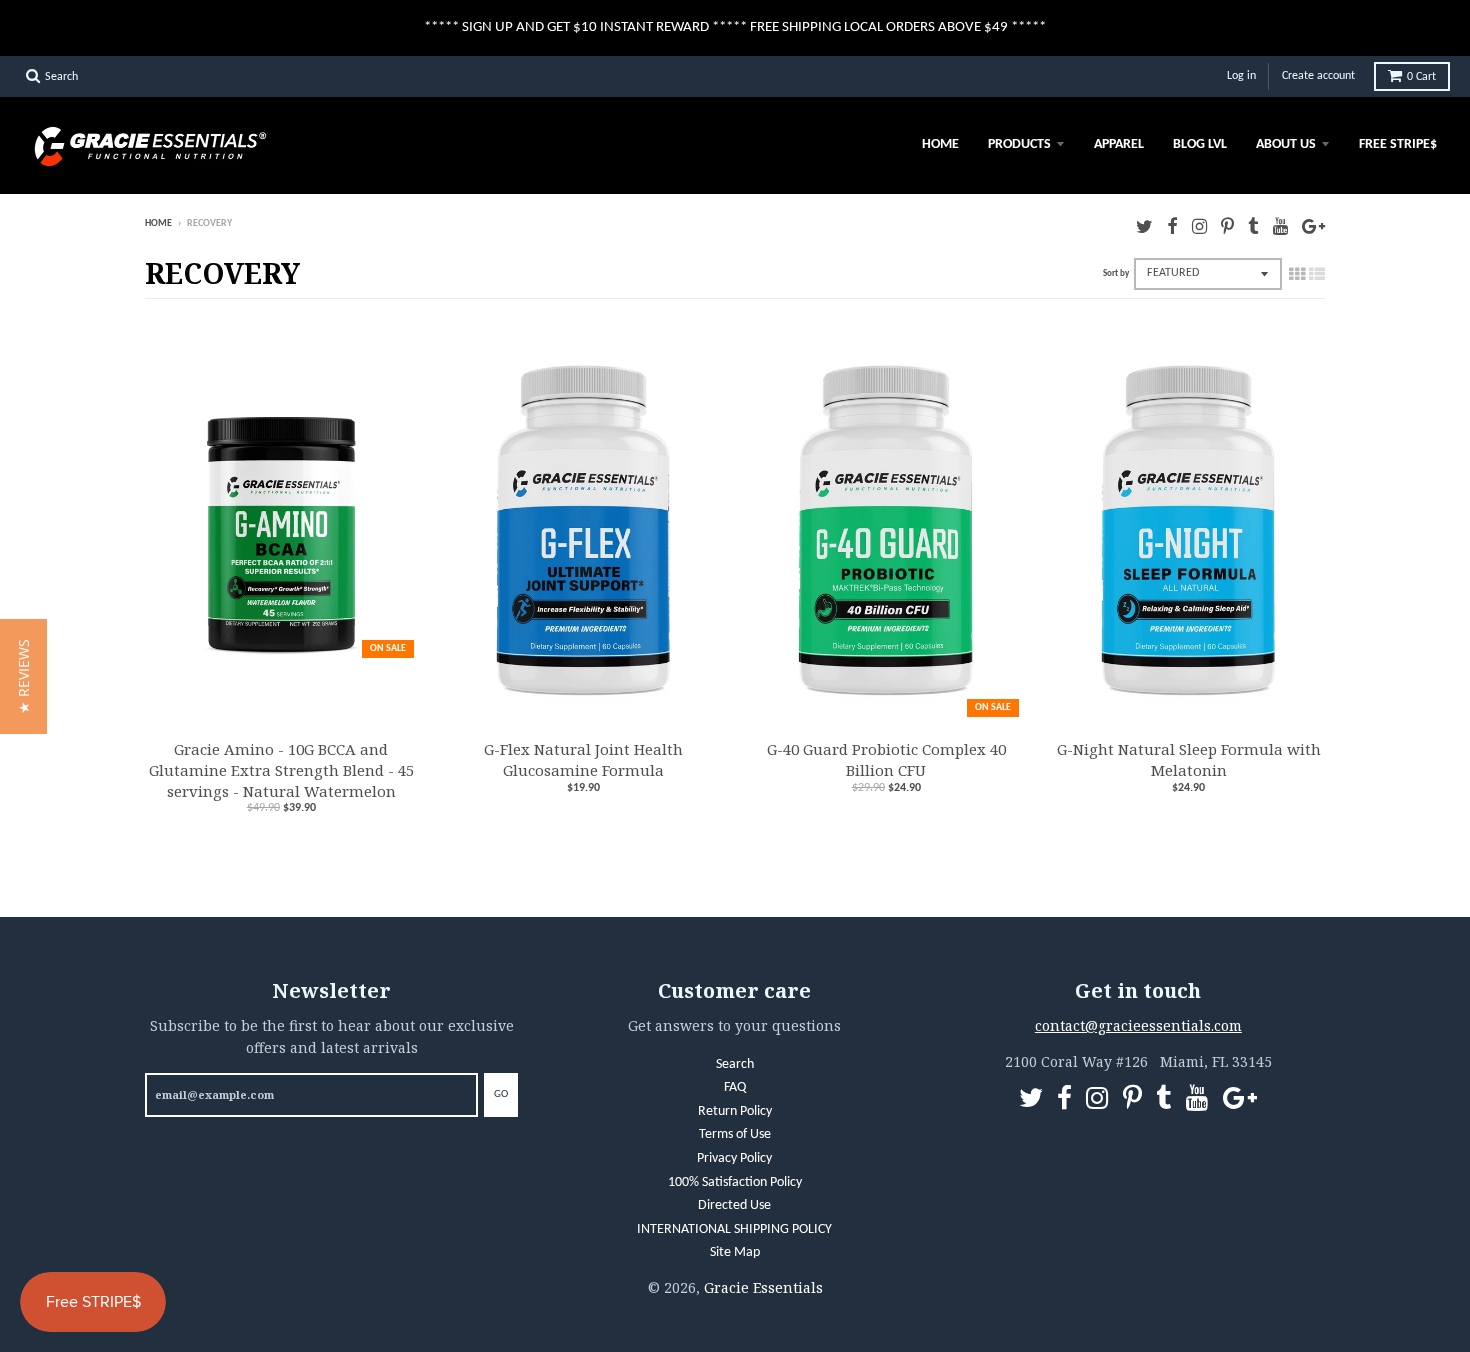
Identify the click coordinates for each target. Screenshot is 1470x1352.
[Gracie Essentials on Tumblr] (1253, 225)
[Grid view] (1297, 274)
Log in (1241, 76)
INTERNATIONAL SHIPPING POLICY (734, 1229)
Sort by (1116, 273)
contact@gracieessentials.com (1138, 1025)
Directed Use (734, 1205)
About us (1286, 144)
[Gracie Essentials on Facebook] (1172, 225)
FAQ (735, 1087)
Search (735, 1064)
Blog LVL (1200, 144)
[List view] (1317, 274)
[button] (23, 676)
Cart (1421, 77)
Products (1019, 144)
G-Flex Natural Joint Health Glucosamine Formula (583, 759)
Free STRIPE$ (1398, 144)
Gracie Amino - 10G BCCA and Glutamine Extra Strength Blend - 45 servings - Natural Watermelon (281, 770)
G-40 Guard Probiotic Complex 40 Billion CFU (886, 759)
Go (501, 1094)
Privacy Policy (734, 1158)
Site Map (735, 1252)
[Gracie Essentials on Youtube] (1280, 225)
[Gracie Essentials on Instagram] (1199, 225)
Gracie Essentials (763, 1287)
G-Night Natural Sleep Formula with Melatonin (1189, 759)
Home (940, 144)
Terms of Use (735, 1134)
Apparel (1119, 144)
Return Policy (735, 1111)
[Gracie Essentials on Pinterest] (1227, 225)
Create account (1318, 76)
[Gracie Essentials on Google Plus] (1313, 225)
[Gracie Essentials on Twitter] (1144, 225)
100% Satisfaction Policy (735, 1182)
